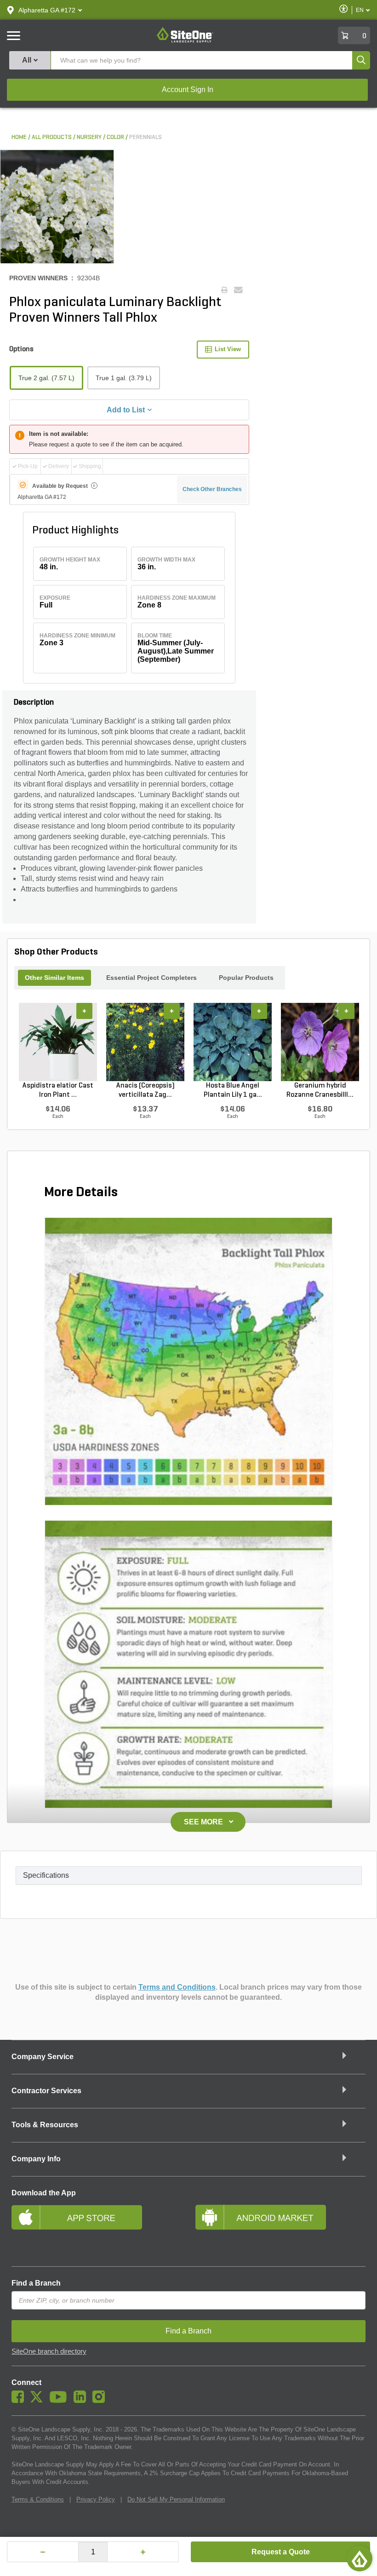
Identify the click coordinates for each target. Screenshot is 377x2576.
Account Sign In (188, 90)
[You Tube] (60, 2401)
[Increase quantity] (143, 2552)
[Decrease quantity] (43, 2552)
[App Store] (97, 2229)
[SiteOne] (185, 41)
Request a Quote (281, 2552)
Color (115, 137)
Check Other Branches (212, 489)
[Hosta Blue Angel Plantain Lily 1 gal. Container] (233, 1042)
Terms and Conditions (177, 1987)
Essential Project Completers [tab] (151, 978)
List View (228, 349)
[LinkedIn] (82, 2401)
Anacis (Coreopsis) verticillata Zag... (146, 1090)
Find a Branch (36, 2283)
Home (19, 137)
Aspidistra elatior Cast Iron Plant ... (58, 1090)
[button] (47, 10)
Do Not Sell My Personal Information (176, 2499)
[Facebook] (20, 2401)
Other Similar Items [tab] (54, 978)
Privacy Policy (96, 2499)
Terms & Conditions (38, 2499)
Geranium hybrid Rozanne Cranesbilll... (320, 1090)
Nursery (89, 137)
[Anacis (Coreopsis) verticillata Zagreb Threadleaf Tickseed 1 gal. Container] (145, 1042)
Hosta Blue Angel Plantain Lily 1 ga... (233, 1090)
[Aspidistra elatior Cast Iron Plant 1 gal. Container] (58, 1042)
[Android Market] (280, 2229)
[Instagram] (101, 2401)
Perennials (146, 137)
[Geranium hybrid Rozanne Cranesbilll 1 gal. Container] (320, 1042)
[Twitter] (39, 2401)
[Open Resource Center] (360, 2559)
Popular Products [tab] (246, 978)
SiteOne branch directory (49, 2351)
